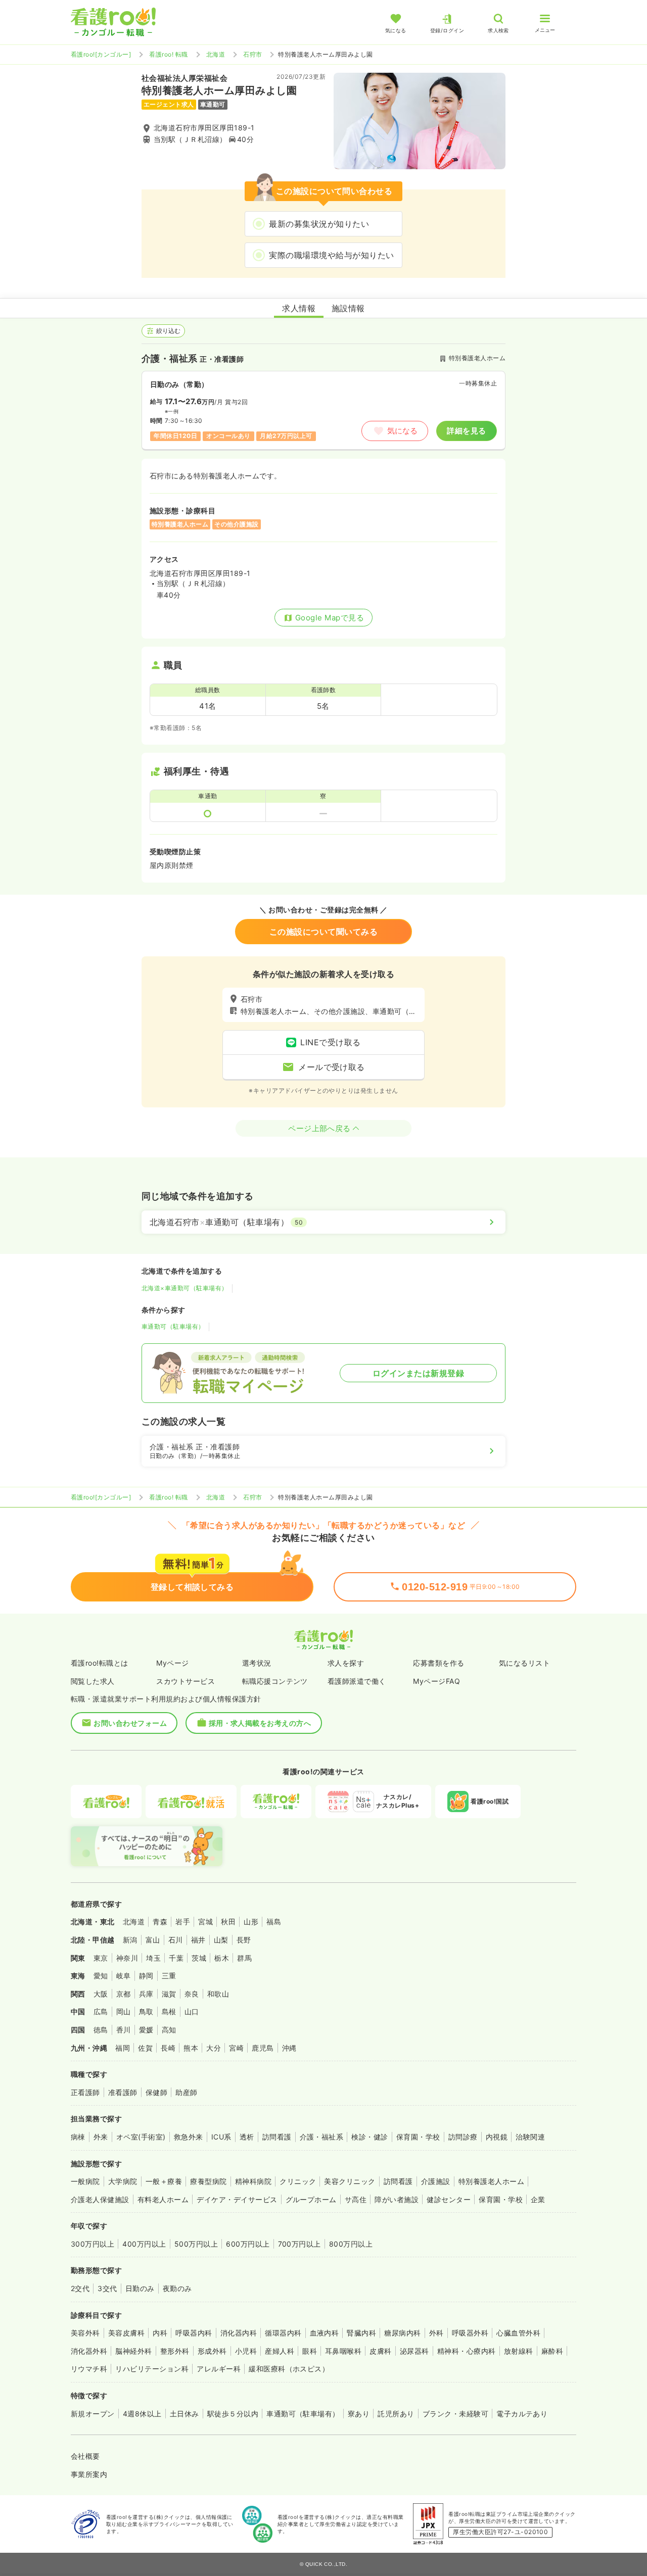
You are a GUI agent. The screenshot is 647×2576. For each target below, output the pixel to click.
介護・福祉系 (322, 2137)
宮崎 (236, 2048)
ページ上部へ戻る (319, 1128)
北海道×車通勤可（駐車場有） (185, 1288)
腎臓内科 (361, 2333)
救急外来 (189, 2137)
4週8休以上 (142, 2414)
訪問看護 (277, 2137)
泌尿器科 (414, 2351)
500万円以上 (196, 2244)
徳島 (101, 2030)
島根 (169, 2011)
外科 (436, 2333)
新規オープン (93, 2414)
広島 (101, 2011)
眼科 (310, 2351)
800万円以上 (351, 2244)
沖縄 (289, 2048)
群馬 (244, 1958)
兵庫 (146, 1994)
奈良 (192, 1994)
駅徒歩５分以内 (233, 2414)
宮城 (205, 1922)
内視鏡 (497, 2137)
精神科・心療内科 (467, 2351)
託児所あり (396, 2414)
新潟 (130, 1940)
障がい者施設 (397, 2199)
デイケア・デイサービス (237, 2199)
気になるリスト (524, 1663)
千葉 (176, 1958)
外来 (101, 2137)
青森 (160, 1922)
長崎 (168, 2048)
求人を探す (346, 1663)
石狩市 (252, 54)
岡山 (124, 2011)
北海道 (216, 54)
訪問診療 (463, 2137)
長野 (244, 1940)
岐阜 (124, 1976)
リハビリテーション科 (152, 2369)
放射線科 (519, 2351)
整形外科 (175, 2351)
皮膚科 (380, 2351)
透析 (247, 2137)
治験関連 (530, 2137)
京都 (124, 1994)
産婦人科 (280, 2351)
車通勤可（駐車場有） (173, 1326)
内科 (160, 2333)
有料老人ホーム (163, 2199)
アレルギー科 (219, 2369)
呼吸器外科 (470, 2333)
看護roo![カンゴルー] (101, 54)
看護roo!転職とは (100, 1663)
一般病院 (85, 2181)
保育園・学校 (418, 2137)
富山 (153, 1940)
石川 (176, 1940)
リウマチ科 (89, 2369)
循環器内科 (283, 2333)
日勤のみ (140, 2288)
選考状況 (257, 1663)
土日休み (184, 2414)
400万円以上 (144, 2244)
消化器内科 (239, 2333)
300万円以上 (93, 2244)
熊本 (191, 2048)
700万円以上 (299, 2244)
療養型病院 (208, 2181)
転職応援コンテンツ (275, 1681)
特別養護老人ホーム (491, 2181)
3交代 (107, 2288)
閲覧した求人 (93, 1681)
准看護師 (123, 2092)
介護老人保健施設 (100, 2199)
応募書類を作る (438, 1663)
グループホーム (311, 2199)
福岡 (123, 2048)
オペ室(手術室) (141, 2137)
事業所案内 (89, 2474)
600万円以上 (248, 2244)
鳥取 (146, 2011)
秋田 (228, 1922)
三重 (169, 1976)
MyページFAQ (436, 1681)
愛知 (101, 1976)
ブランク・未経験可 (455, 2414)
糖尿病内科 (402, 2333)
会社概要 (85, 2456)
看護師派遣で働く (357, 1681)
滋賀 (169, 1994)
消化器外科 (89, 2351)
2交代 (80, 2288)
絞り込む (168, 331)
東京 (101, 1958)
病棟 (78, 2137)
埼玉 (153, 1958)
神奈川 (127, 1958)
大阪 (101, 1994)
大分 (214, 2048)
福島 (274, 1922)
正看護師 (85, 2092)
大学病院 (123, 2181)
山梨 (221, 1940)
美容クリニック (350, 2181)
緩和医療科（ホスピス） (289, 2369)
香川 (124, 2030)
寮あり (359, 2414)
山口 (192, 2011)
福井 (198, 1940)
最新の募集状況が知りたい (319, 224)
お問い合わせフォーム (130, 1723)
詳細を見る (466, 431)
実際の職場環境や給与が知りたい (331, 255)
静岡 (146, 1976)
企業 (538, 2199)
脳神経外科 (133, 2351)
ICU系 (221, 2137)
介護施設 (436, 2181)
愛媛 (146, 2030)
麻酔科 (552, 2351)
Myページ (172, 1663)
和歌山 (218, 1994)
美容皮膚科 (126, 2333)
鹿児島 (263, 2048)
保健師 (156, 2092)
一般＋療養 (164, 2181)
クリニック (298, 2181)
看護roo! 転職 (168, 54)
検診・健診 (369, 2137)
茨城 (199, 1958)
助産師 (186, 2092)
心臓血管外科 (518, 2333)
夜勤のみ (177, 2288)
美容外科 (85, 2333)
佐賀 (145, 2048)
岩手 (183, 1922)
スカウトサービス (186, 1681)
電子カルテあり (522, 2414)
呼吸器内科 (194, 2333)
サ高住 (356, 2199)
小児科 (246, 2351)
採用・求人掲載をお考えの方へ (260, 1723)
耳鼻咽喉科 (343, 2351)
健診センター (449, 2199)
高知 (169, 2030)
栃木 (222, 1958)
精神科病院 (253, 2181)
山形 (251, 1922)
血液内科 (325, 2333)
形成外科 (212, 2351)
